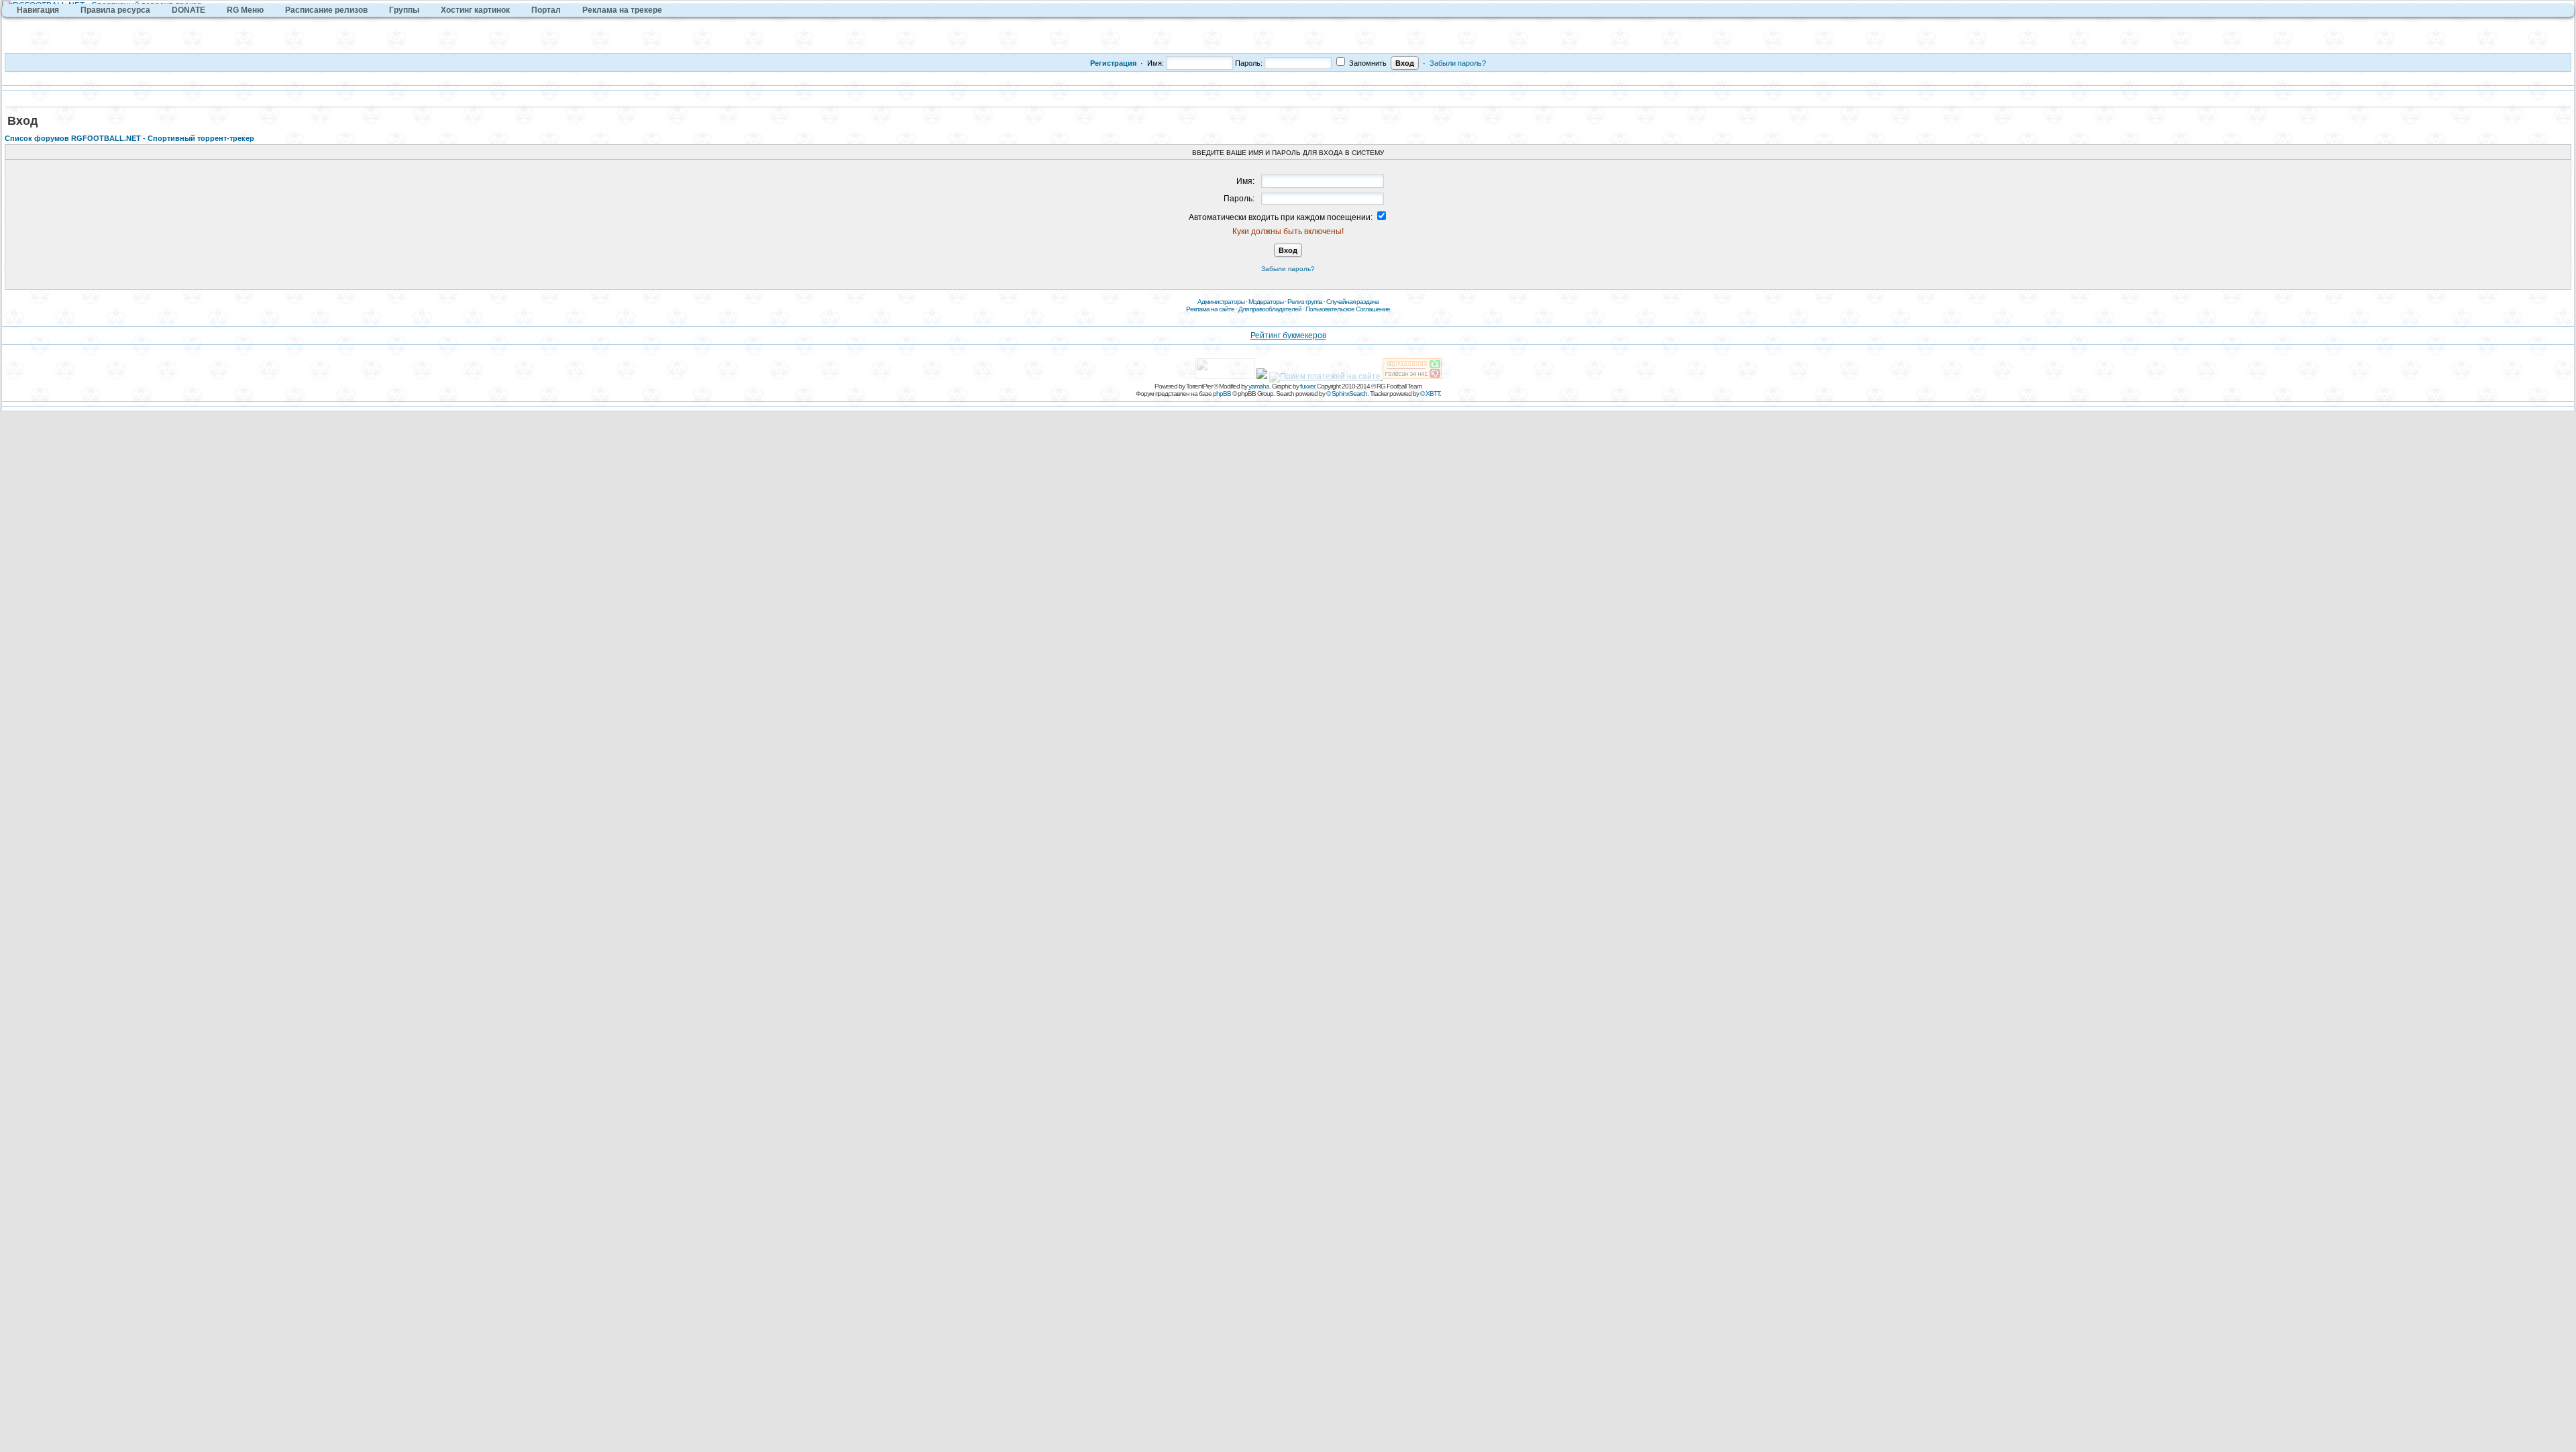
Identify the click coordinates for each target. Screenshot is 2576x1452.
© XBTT (1430, 394)
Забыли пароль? (1458, 63)
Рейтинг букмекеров (1288, 335)
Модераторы (1266, 302)
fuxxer (1307, 386)
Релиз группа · (1307, 302)
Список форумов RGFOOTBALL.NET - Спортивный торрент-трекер (129, 138)
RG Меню (245, 10)
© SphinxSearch (1347, 394)
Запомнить (1367, 63)
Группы (404, 10)
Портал (546, 10)
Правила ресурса (115, 10)
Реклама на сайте (1210, 309)
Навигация (38, 10)
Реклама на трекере (622, 10)
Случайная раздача (1352, 302)
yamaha (1259, 386)
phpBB (1222, 394)
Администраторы (1221, 302)
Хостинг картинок (475, 10)
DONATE (189, 10)
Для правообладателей (1270, 309)
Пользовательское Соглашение (1348, 309)
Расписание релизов (326, 10)
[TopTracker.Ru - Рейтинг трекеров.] (1412, 376)
